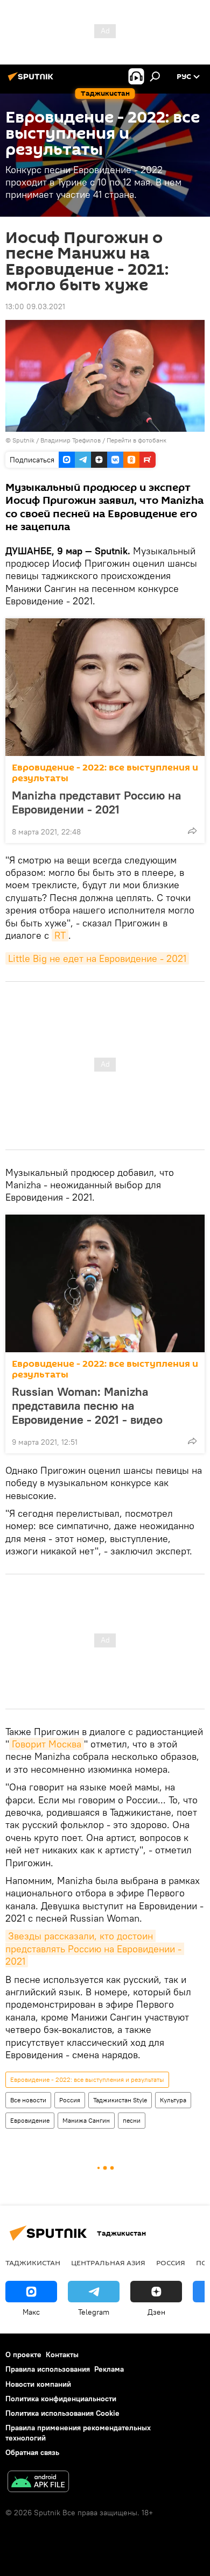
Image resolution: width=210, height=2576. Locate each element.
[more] (192, 831)
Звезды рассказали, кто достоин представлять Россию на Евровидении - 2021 (95, 1949)
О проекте (23, 2354)
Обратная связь (32, 2452)
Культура (173, 2100)
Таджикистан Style (120, 2100)
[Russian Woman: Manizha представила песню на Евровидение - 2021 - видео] (105, 1283)
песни (132, 2120)
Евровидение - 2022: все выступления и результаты (105, 773)
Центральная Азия (108, 2263)
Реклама (109, 2369)
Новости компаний (38, 2384)
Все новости (28, 2100)
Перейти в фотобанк (136, 440)
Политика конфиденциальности (61, 2399)
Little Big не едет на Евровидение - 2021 (97, 958)
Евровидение (30, 2120)
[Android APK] (38, 2483)
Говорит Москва (47, 1744)
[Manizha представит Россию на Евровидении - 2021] (105, 687)
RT (60, 935)
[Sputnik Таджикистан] (32, 81)
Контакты (62, 2354)
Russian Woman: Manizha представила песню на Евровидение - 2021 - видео (87, 1405)
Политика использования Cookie (62, 2413)
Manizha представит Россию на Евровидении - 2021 (96, 802)
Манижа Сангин (86, 2120)
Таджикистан (33, 2263)
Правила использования (48, 2369)
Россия (70, 2100)
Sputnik (24, 440)
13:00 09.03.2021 (35, 306)
